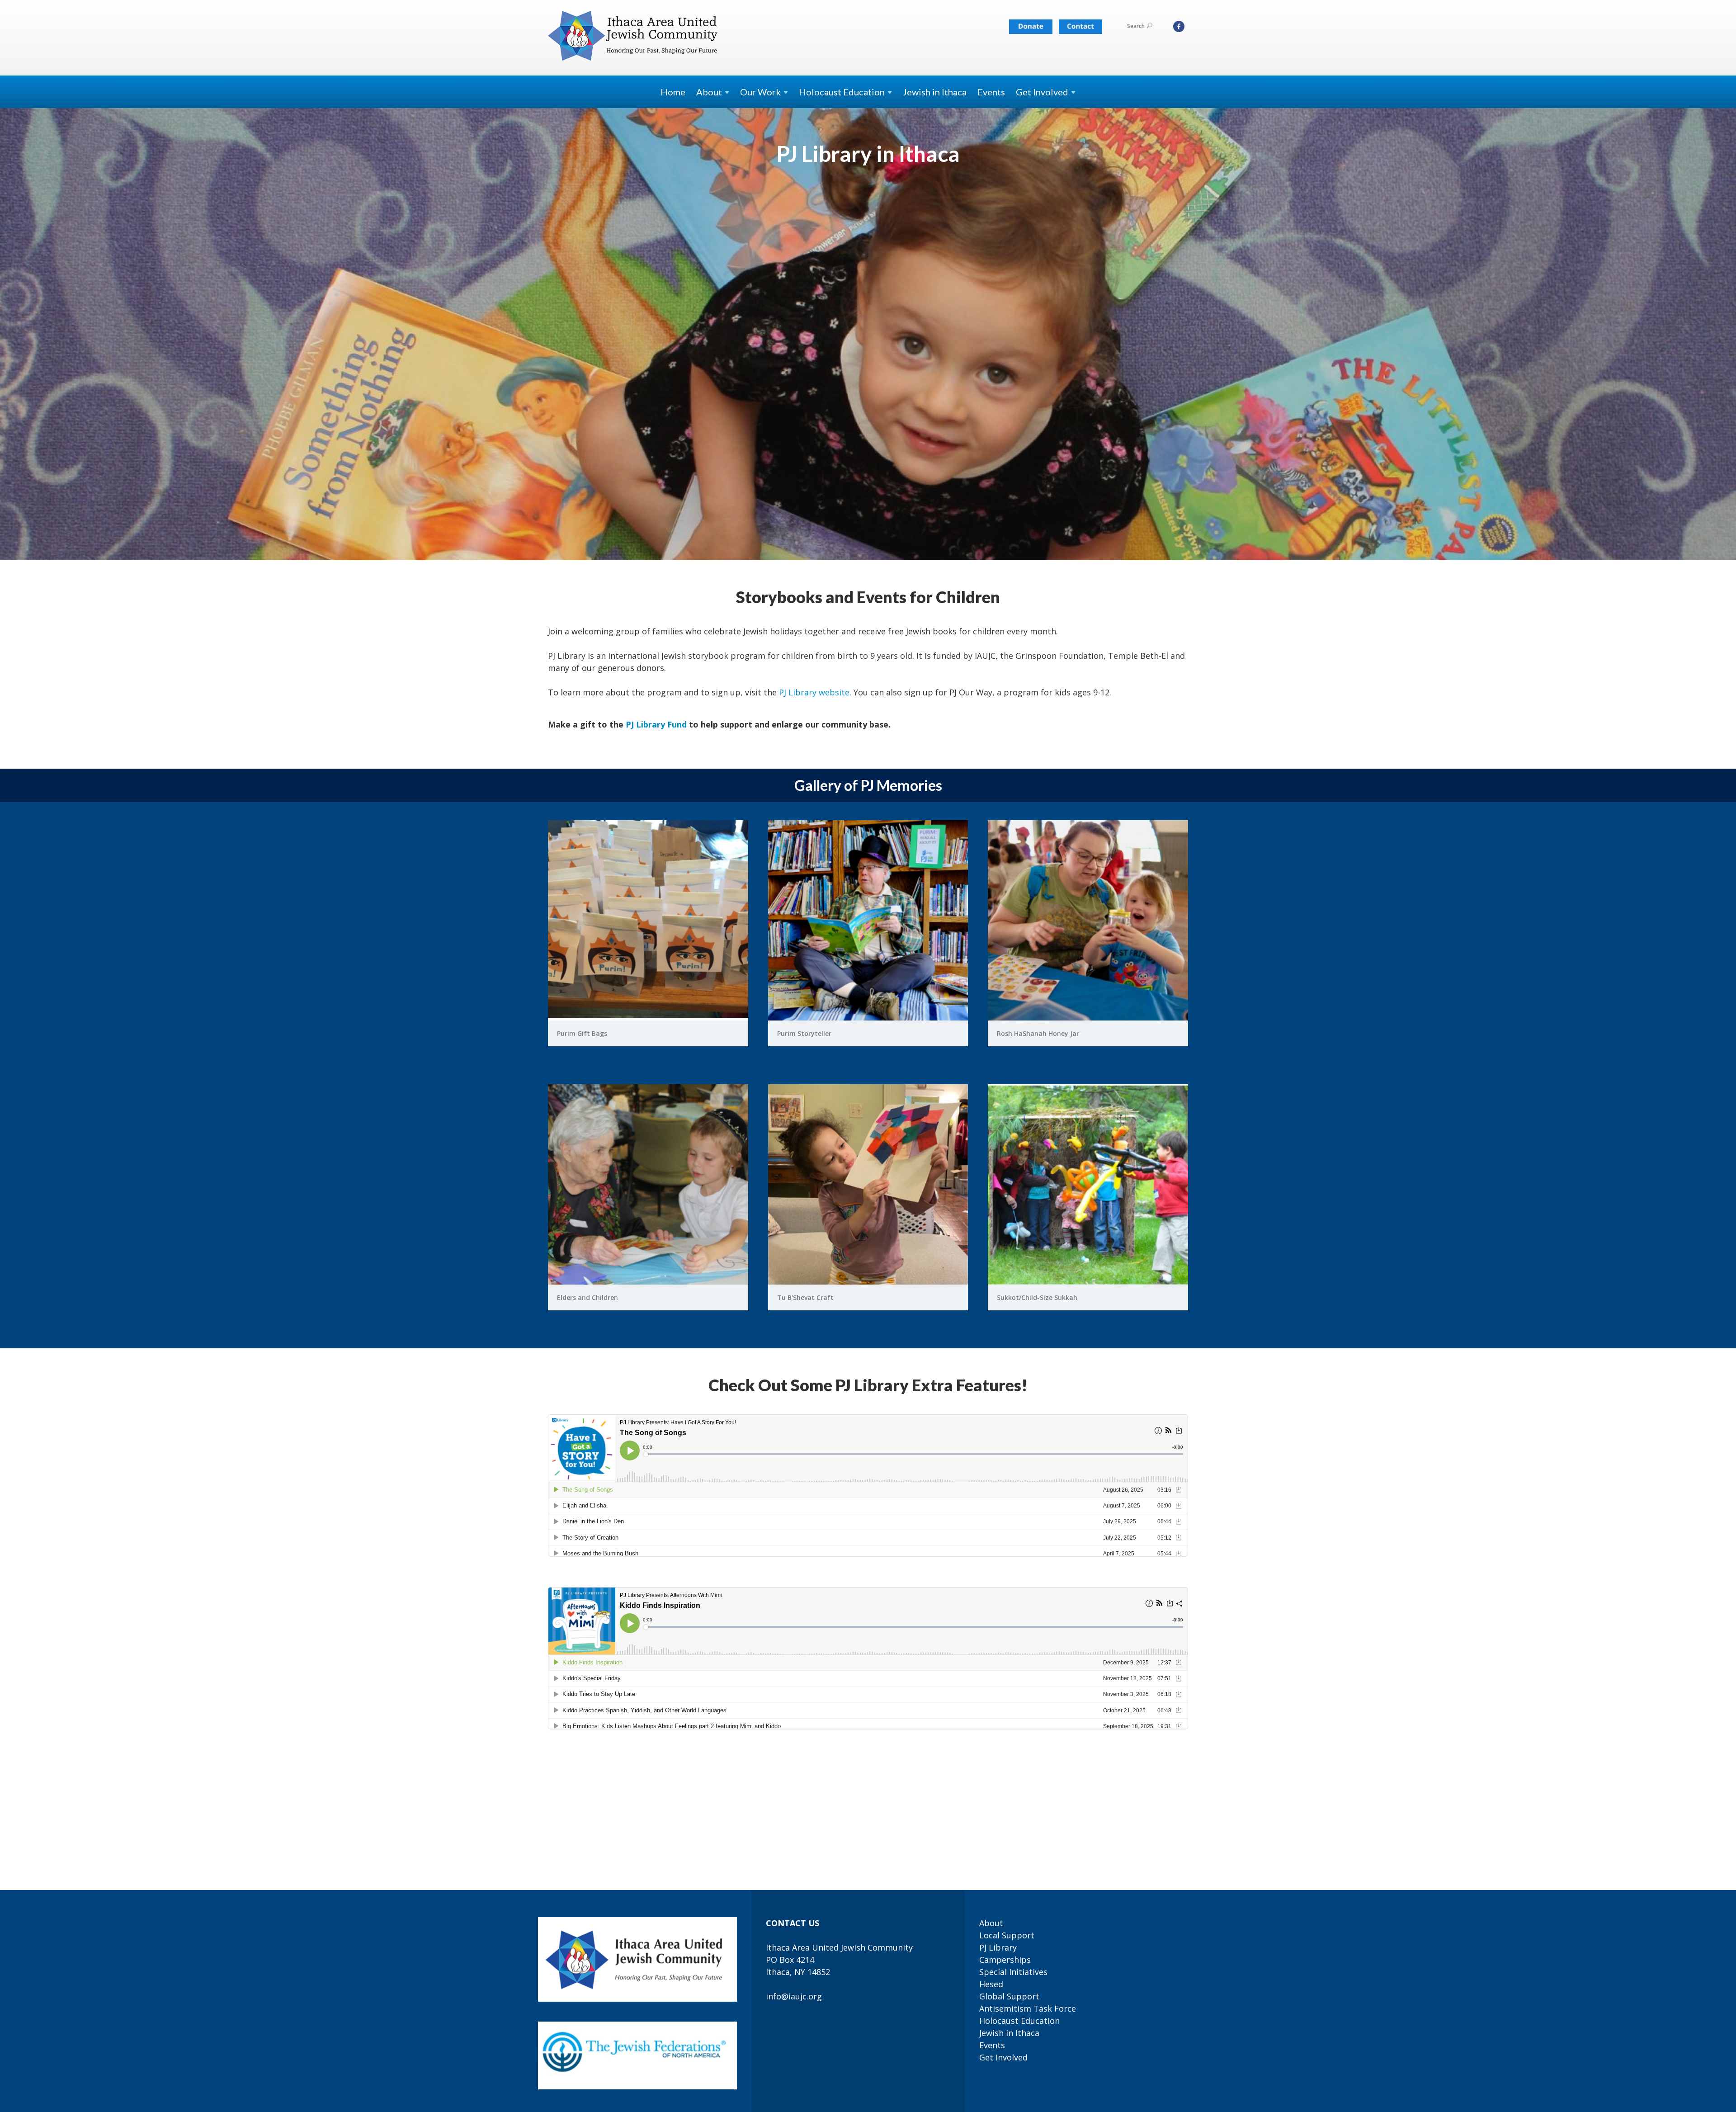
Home (673, 92)
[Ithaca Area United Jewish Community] (634, 37)
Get (1042, 92)
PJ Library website (814, 692)
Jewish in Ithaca (935, 92)
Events (991, 92)
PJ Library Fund (656, 724)
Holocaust (842, 92)
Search (1136, 26)
